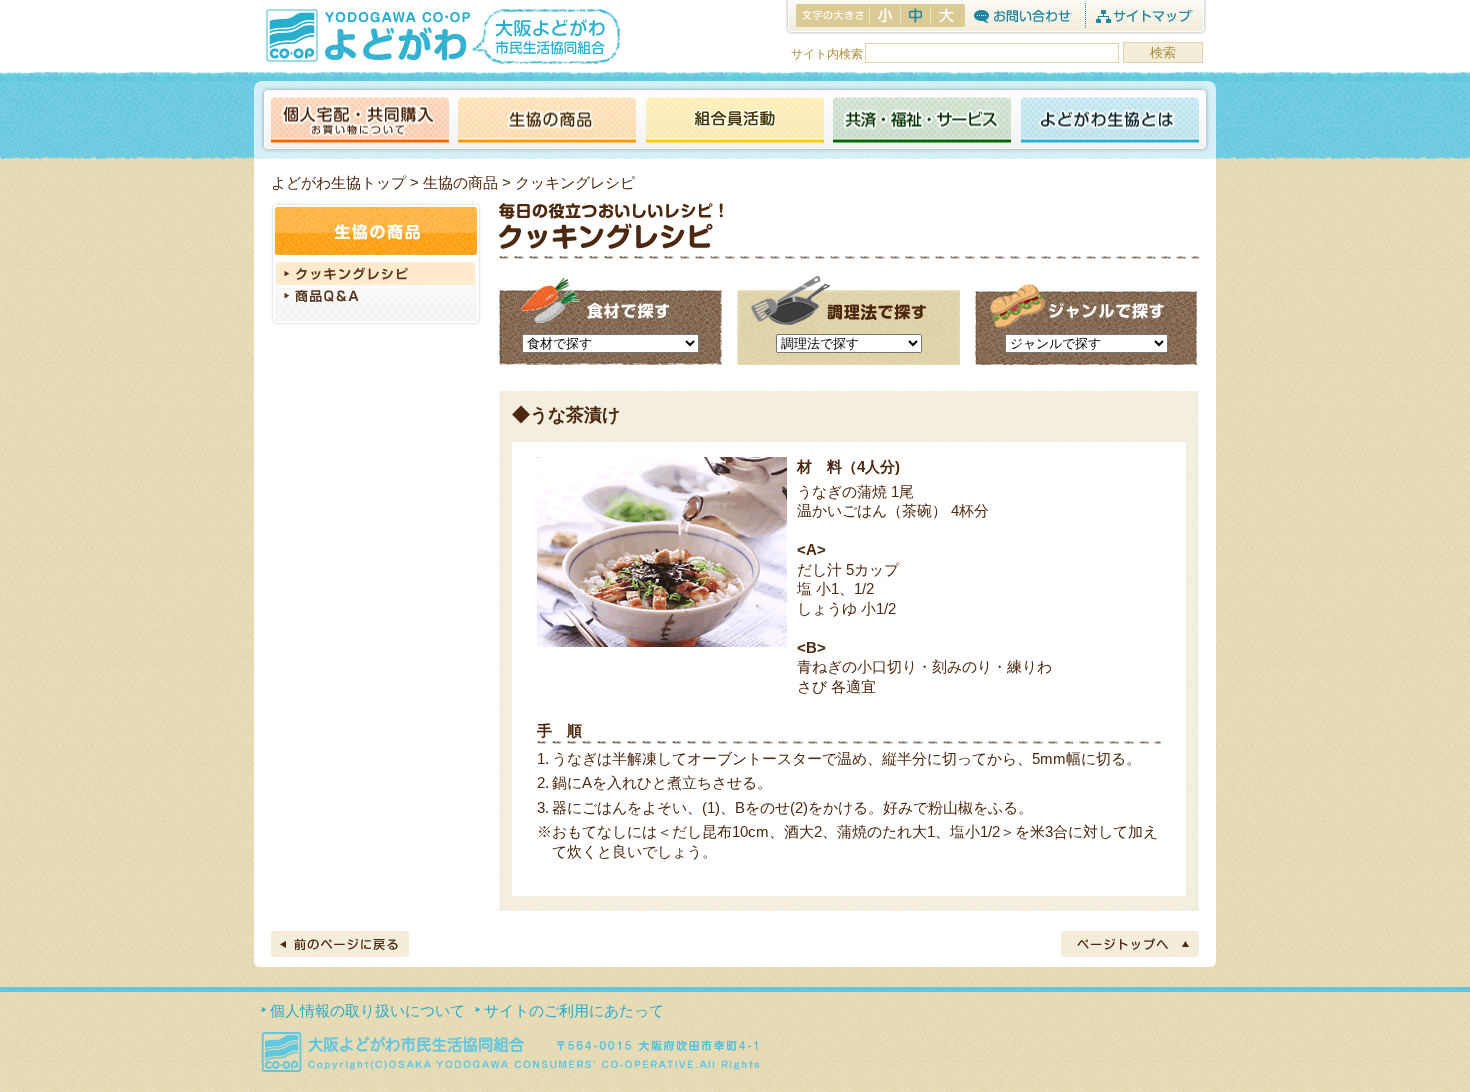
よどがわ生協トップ (338, 182)
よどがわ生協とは (1110, 121)
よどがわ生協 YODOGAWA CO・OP (366, 35)
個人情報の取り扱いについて (367, 1010)
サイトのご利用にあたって (574, 1010)
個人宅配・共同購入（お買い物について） (360, 121)
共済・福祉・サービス (922, 121)
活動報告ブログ (734, 121)
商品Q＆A (376, 298)
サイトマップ (1143, 15)
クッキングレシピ (376, 273)
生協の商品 (547, 121)
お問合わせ (1022, 15)
